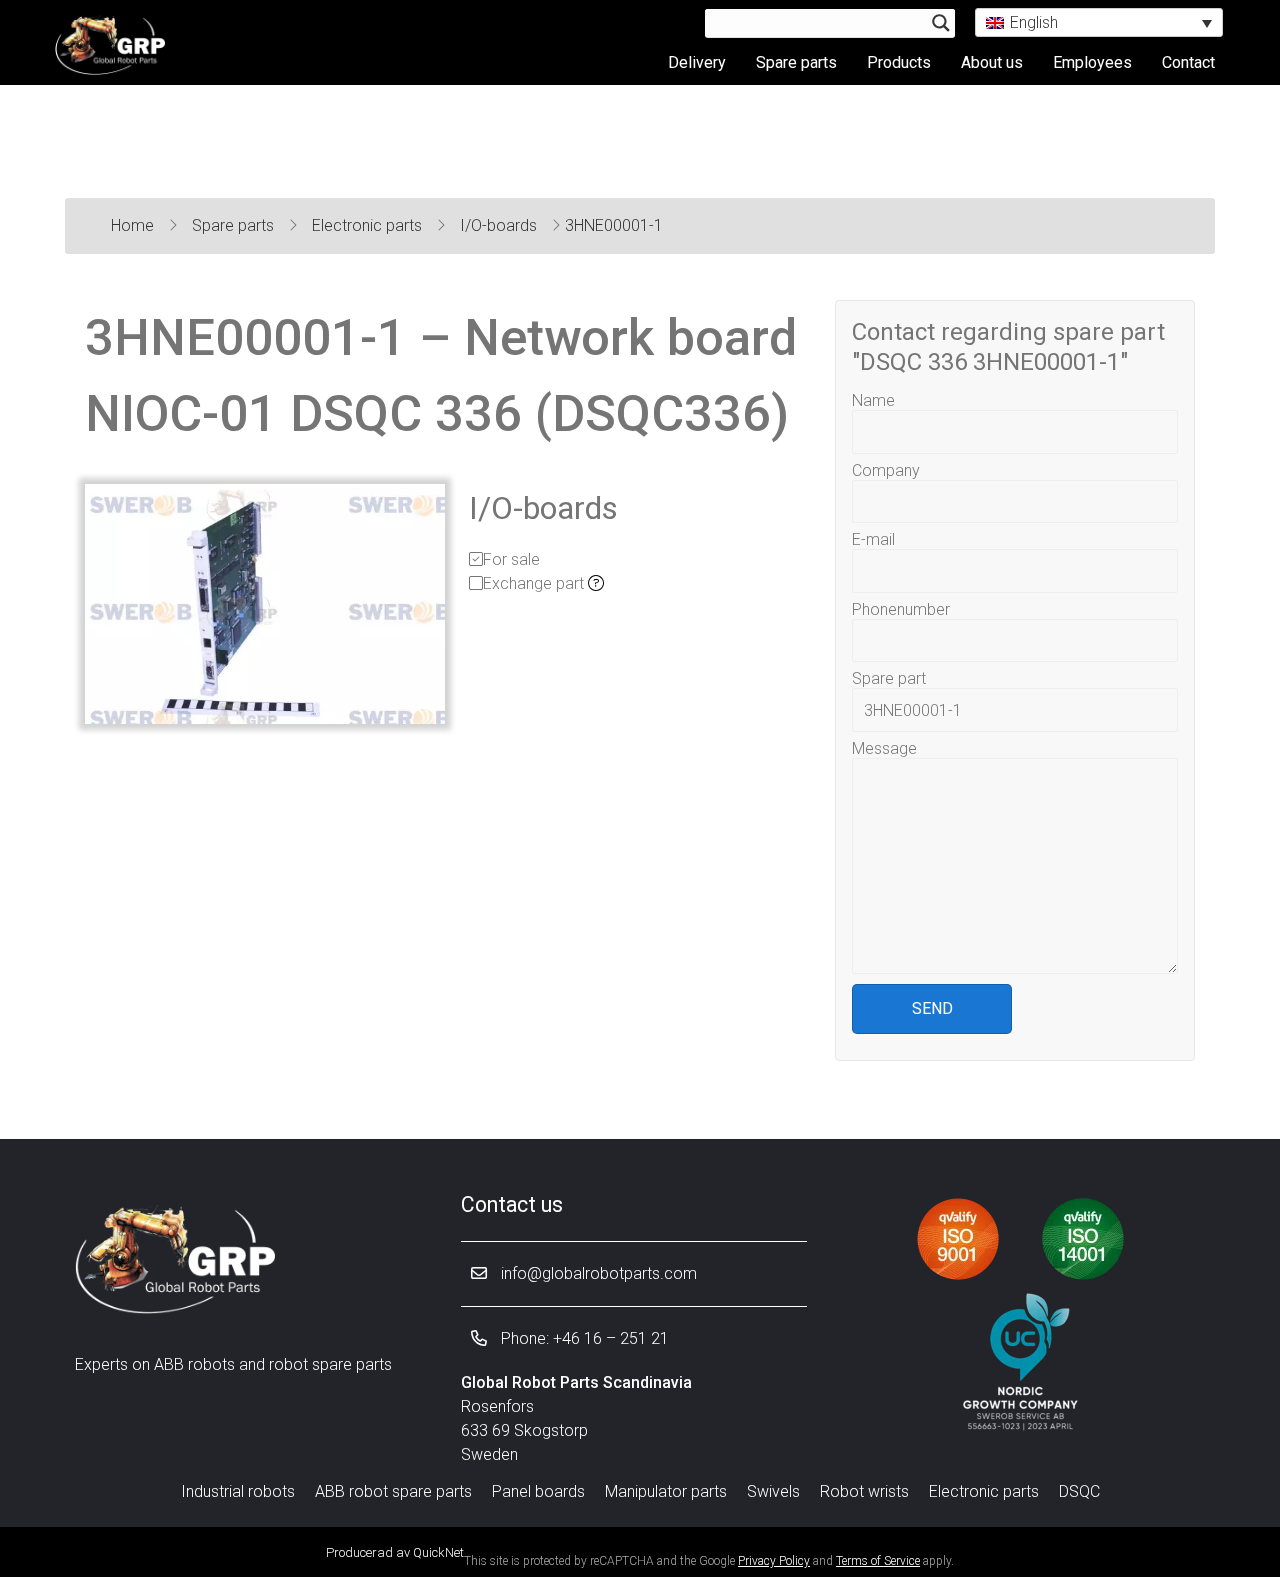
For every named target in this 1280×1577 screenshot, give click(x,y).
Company (886, 470)
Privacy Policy (774, 1561)
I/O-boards (500, 225)
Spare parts (796, 62)
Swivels (773, 1491)
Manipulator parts (666, 1491)
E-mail (873, 539)
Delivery (697, 62)
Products (899, 62)
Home (134, 225)
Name (873, 400)
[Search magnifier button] (941, 23)
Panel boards (538, 1491)
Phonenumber (901, 609)
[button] (1099, 22)
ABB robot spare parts (393, 1491)
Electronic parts (369, 225)
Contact (1188, 62)
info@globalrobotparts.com (597, 1273)
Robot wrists (864, 1491)
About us (992, 62)
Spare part (889, 678)
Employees (1092, 62)
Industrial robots (238, 1491)
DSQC (1079, 1491)
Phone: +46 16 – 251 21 (583, 1338)
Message (884, 748)
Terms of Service (878, 1561)
